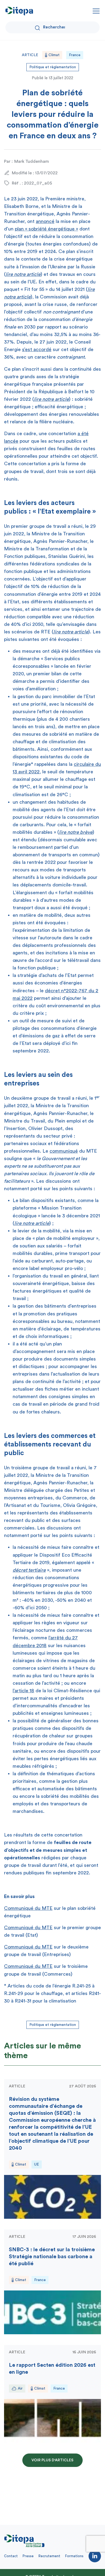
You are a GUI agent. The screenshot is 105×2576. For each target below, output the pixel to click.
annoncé (45, 221)
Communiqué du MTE (28, 1908)
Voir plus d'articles (52, 2460)
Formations (74, 2556)
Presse (28, 2556)
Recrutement (49, 2556)
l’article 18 (23, 1691)
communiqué (64, 1151)
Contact (11, 2556)
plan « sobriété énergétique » (46, 229)
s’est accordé (37, 349)
